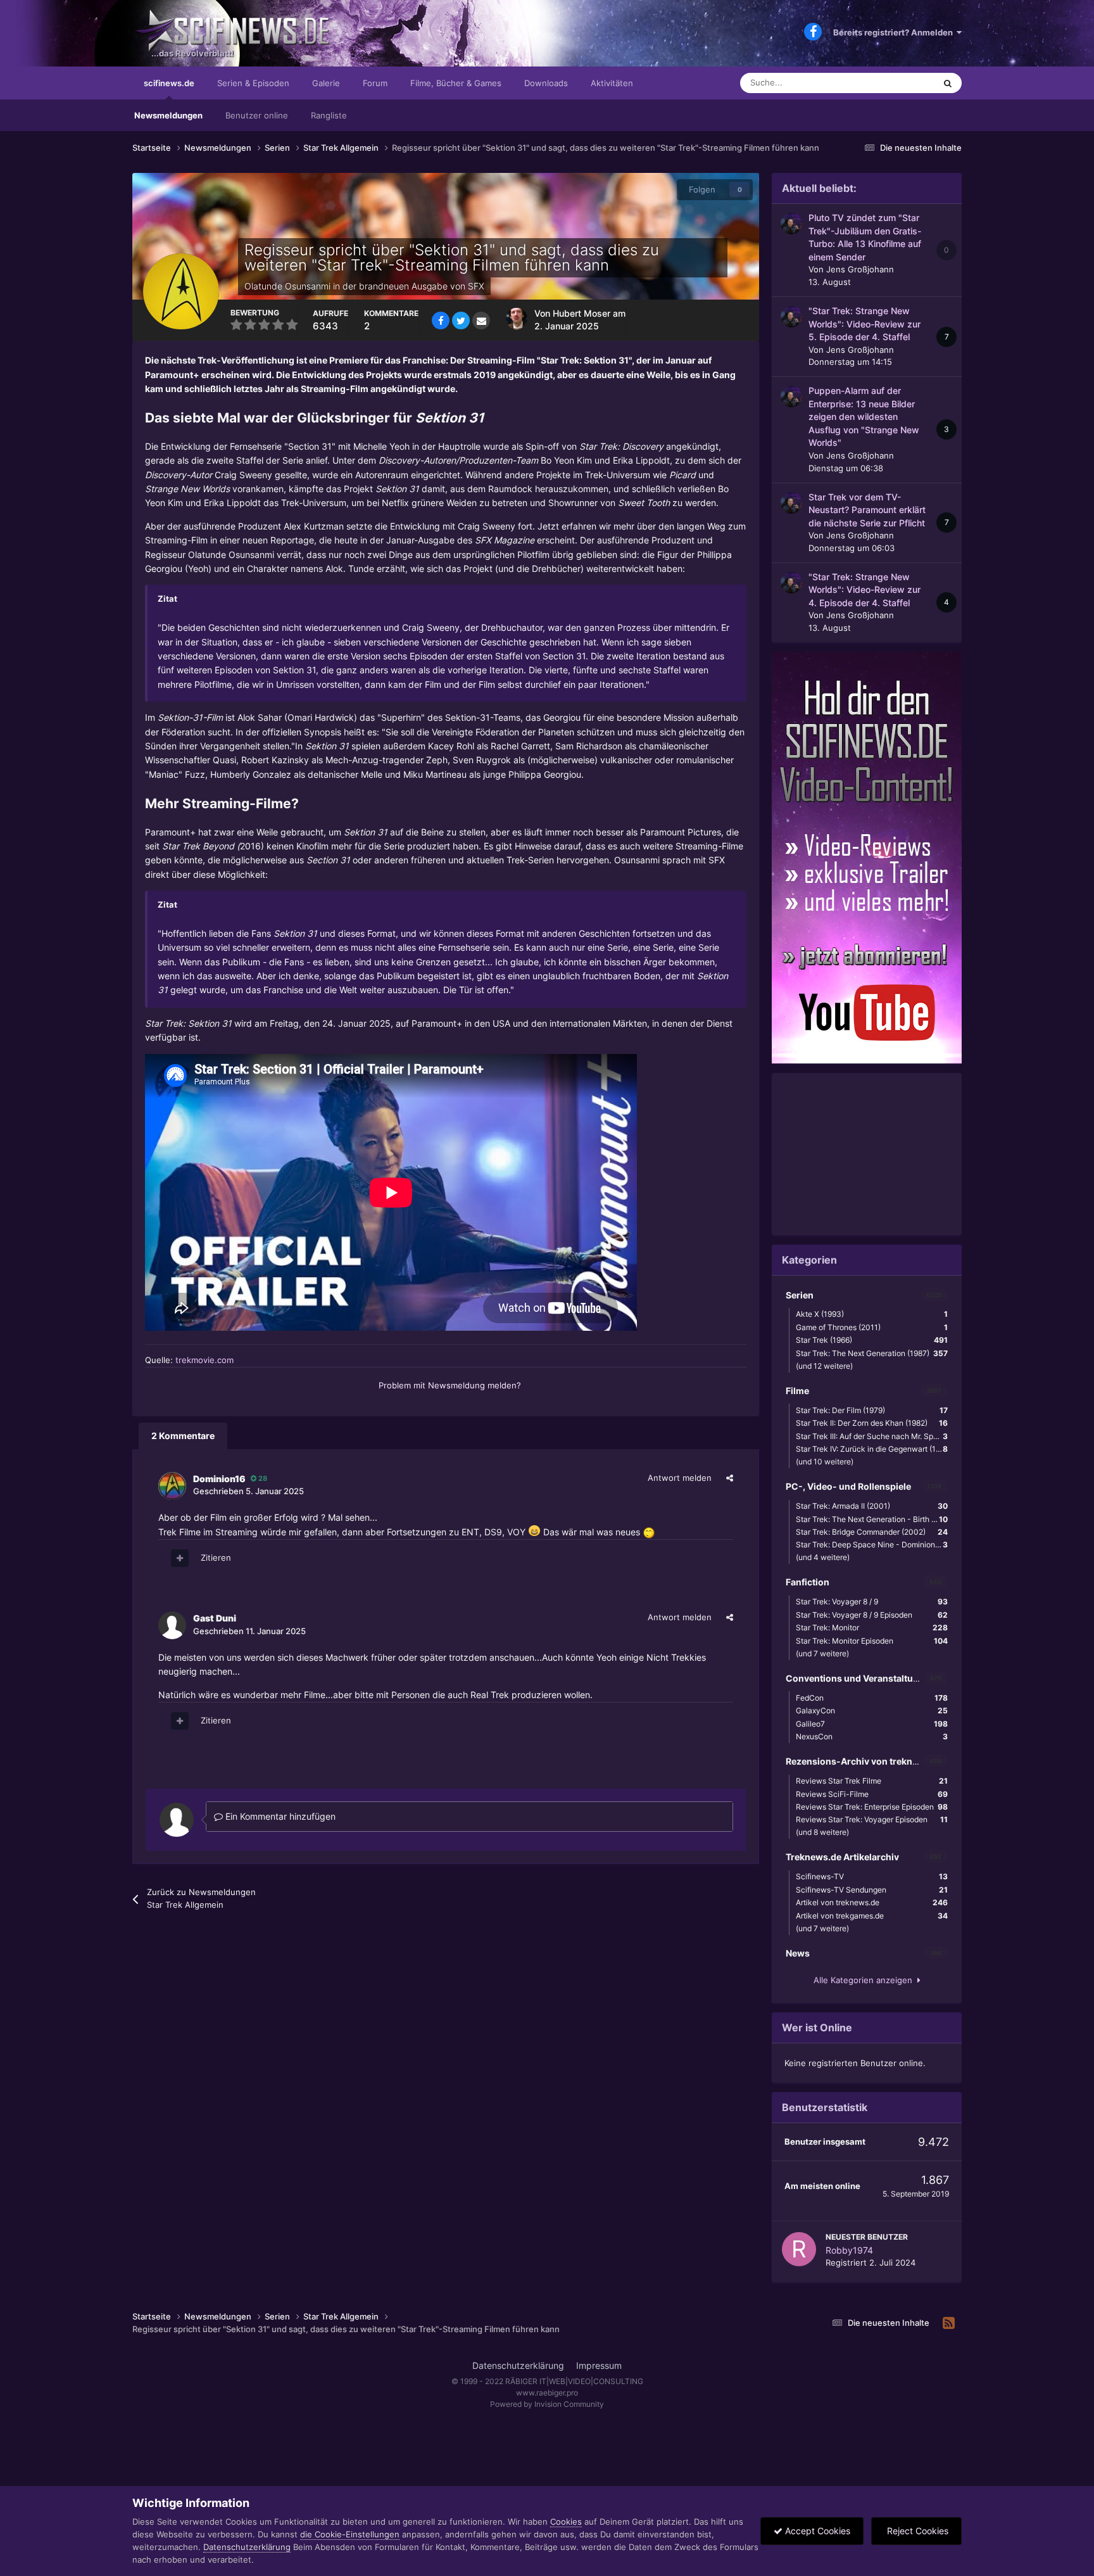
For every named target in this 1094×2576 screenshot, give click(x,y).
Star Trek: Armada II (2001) (872, 1506)
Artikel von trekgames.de (872, 1916)
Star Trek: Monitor (872, 1627)
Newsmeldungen (168, 115)
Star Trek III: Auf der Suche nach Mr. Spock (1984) (875, 1436)
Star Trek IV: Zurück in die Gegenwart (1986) (874, 1449)
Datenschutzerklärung (518, 2365)
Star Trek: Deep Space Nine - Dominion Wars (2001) (875, 1545)
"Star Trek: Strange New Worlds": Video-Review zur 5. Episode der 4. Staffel (865, 324)
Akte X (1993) (872, 1314)
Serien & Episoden (253, 83)
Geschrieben (248, 1491)
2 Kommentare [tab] (183, 1436)
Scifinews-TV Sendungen (872, 1890)
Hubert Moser (582, 314)
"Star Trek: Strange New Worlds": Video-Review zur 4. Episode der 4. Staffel (865, 590)
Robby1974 (849, 2250)
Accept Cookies (816, 2531)
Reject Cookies (916, 2531)
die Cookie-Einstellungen (350, 2534)
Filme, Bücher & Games (456, 83)
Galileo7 (872, 1724)
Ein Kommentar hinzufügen (279, 1816)
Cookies (566, 2522)
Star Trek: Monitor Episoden (872, 1641)
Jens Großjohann (860, 269)
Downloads (546, 83)
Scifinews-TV (872, 1876)
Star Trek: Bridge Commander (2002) (872, 1532)
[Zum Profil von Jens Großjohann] (791, 224)
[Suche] (948, 83)
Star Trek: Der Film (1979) (872, 1410)
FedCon (872, 1698)
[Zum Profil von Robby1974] (799, 2249)
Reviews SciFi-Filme (872, 1794)
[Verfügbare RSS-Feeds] (949, 2323)
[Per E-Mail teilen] (481, 320)
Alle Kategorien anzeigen (865, 1980)
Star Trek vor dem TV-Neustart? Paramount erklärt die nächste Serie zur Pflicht (867, 510)
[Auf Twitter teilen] (461, 320)
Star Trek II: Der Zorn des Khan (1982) (872, 1423)
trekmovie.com (204, 1360)
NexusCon (872, 1736)
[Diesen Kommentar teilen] (730, 1478)
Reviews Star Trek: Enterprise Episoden (872, 1807)
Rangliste (329, 115)
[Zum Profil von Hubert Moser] (517, 319)
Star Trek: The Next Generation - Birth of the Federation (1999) (875, 1519)
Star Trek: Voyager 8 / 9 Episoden (872, 1615)
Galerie (326, 83)
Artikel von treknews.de (872, 1902)
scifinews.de (169, 83)
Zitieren (216, 1558)
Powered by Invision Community (547, 2404)
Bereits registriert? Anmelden (895, 32)
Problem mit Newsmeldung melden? (450, 1385)
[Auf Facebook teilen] (441, 320)
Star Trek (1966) (872, 1340)
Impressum (599, 2365)
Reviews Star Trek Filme (872, 1781)
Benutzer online (257, 115)
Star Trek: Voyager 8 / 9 (872, 1602)
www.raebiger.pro (547, 2393)
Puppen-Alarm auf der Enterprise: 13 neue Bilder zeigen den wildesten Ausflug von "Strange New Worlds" (864, 417)
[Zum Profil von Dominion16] (172, 1486)
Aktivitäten (612, 83)
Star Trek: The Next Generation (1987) (872, 1353)
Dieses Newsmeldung (878, 83)
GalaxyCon (872, 1710)
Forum (375, 83)
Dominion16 (219, 1479)
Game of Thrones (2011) (872, 1327)
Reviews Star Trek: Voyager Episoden (872, 1819)
